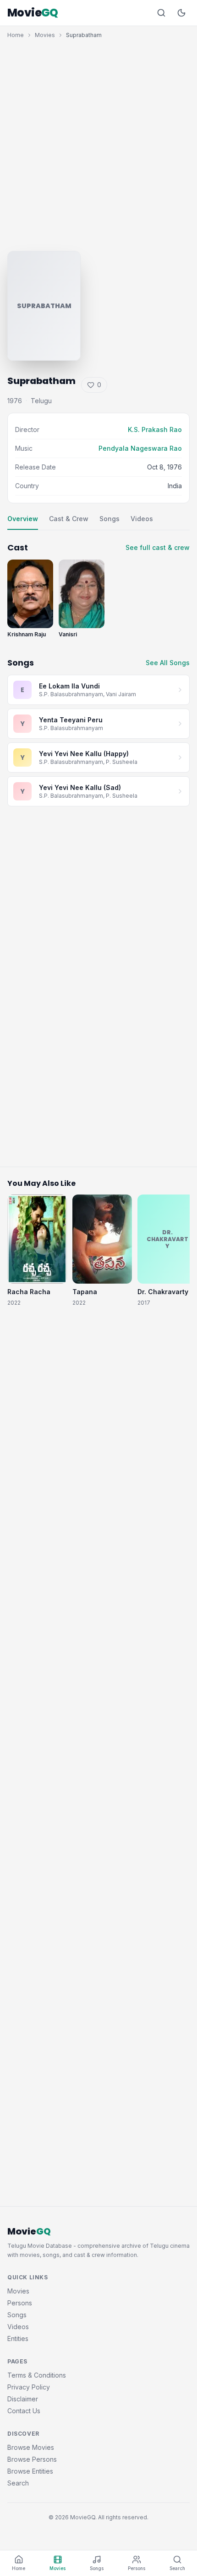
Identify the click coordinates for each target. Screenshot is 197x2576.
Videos (142, 519)
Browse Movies (31, 2447)
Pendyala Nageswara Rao (140, 448)
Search (18, 2483)
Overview (23, 519)
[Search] (161, 13)
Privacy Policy (29, 2387)
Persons (20, 2303)
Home (16, 35)
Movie (33, 13)
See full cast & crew (158, 547)
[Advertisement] (98, 143)
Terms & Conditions (37, 2375)
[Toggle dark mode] (181, 13)
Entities (18, 2339)
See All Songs (168, 663)
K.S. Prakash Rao (155, 429)
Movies (45, 35)
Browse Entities (30, 2471)
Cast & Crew (69, 519)
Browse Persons (32, 2459)
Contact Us (24, 2411)
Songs (109, 519)
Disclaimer (23, 2399)
